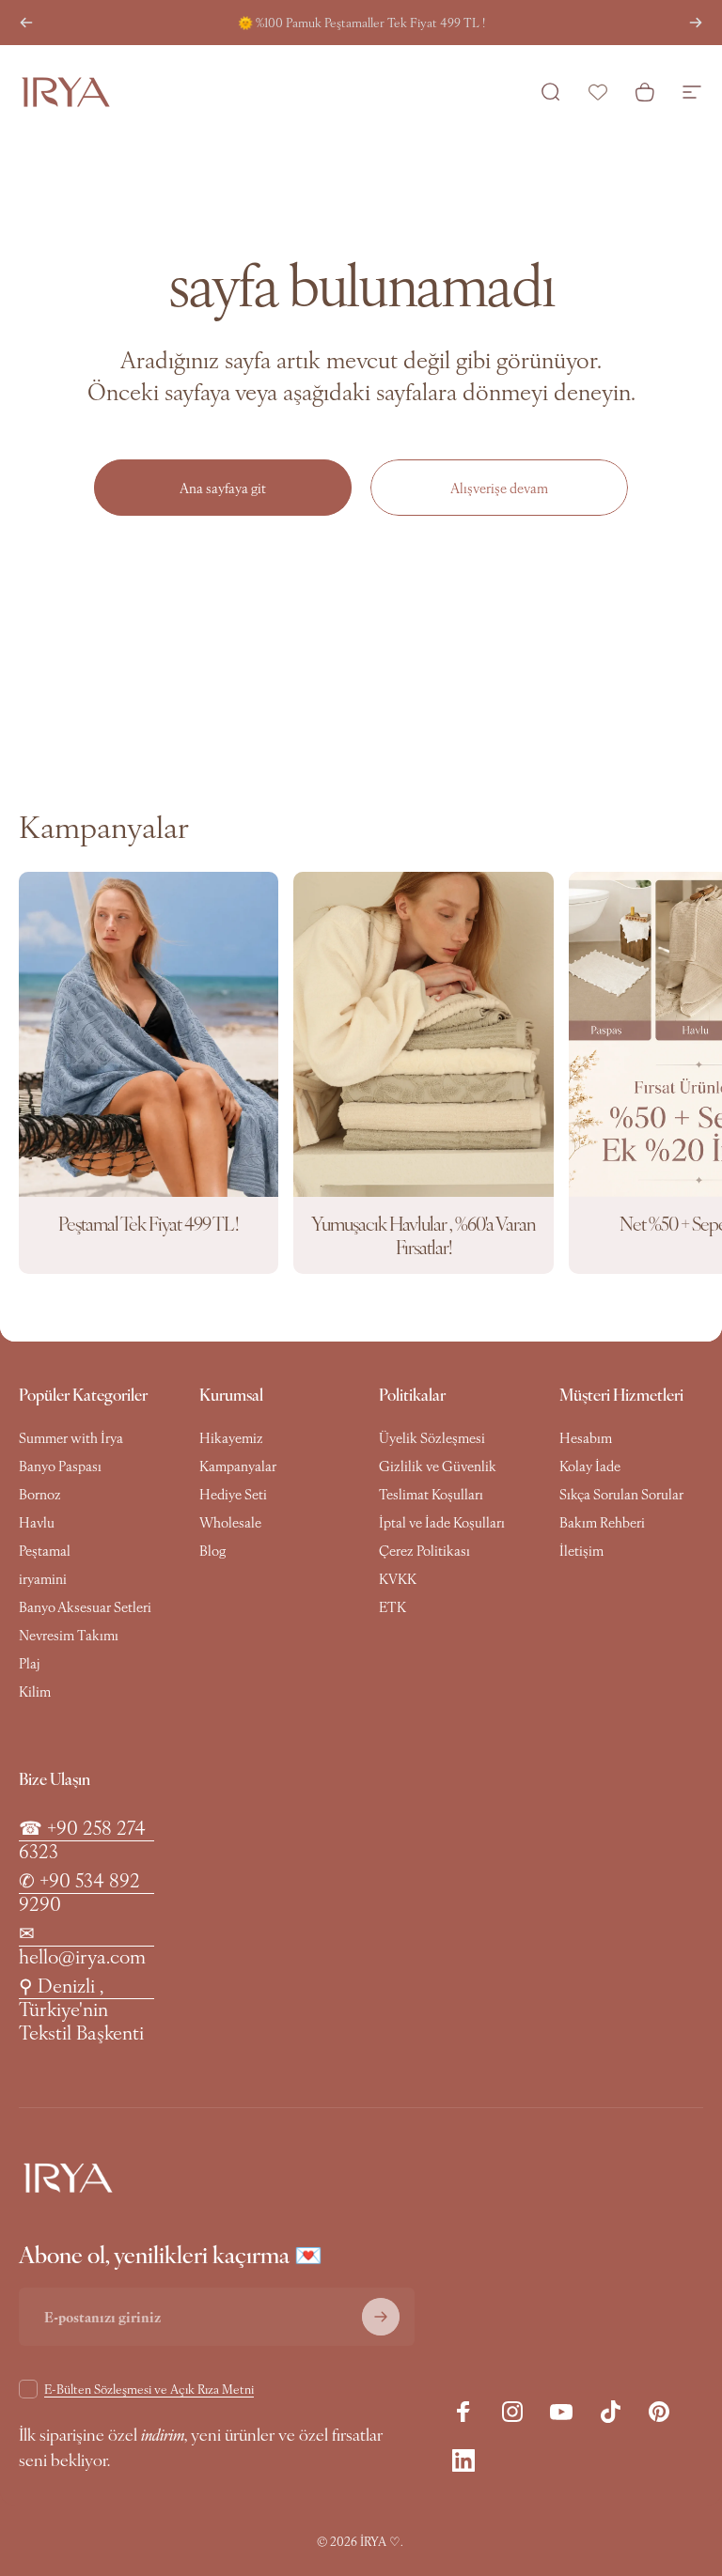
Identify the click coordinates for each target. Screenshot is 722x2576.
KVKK (398, 1578)
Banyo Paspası (60, 1466)
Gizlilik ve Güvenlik (438, 1466)
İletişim (581, 1550)
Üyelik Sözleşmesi (432, 1437)
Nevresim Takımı (69, 1635)
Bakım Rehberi (602, 1522)
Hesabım (586, 1437)
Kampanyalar (238, 1466)
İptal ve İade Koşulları (442, 1522)
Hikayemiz (231, 1437)
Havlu (37, 1522)
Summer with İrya (71, 1437)
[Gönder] (381, 2317)
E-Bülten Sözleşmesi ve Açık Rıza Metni (149, 2389)
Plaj (29, 1663)
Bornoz (40, 1494)
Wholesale (230, 1522)
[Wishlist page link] (598, 92)
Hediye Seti (233, 1494)
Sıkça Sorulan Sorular (621, 1494)
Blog (212, 1550)
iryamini (43, 1578)
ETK (392, 1606)
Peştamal (45, 1550)
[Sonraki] (696, 23)
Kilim (35, 1691)
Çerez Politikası (424, 1550)
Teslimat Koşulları (431, 1494)
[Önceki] (26, 23)
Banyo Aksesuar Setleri (85, 1606)
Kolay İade (590, 1466)
